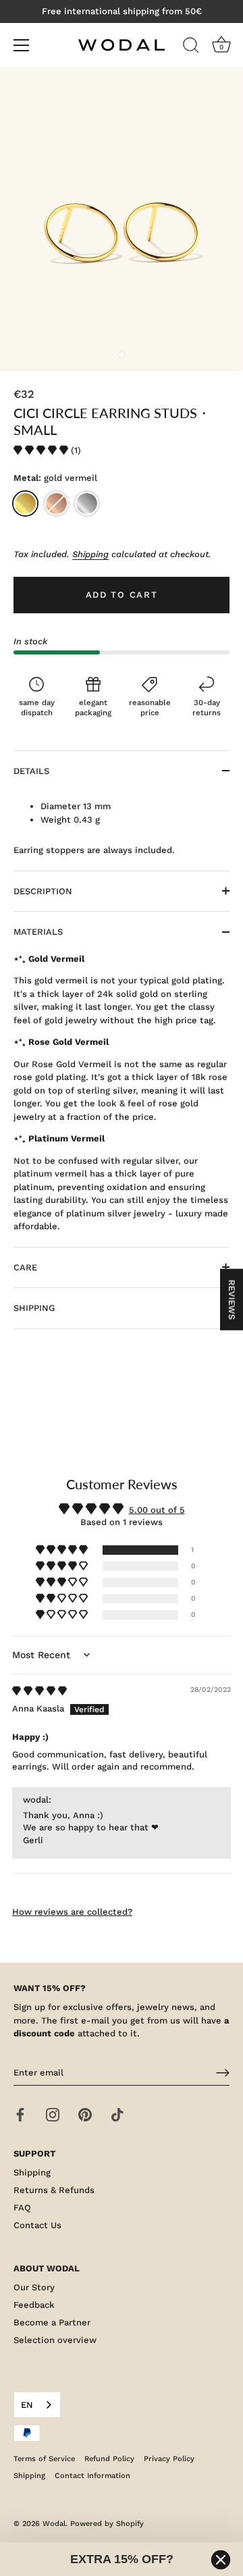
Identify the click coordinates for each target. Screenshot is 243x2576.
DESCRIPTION (43, 891)
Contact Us (37, 2225)
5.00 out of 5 (157, 1510)
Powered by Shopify (107, 2524)
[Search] (191, 47)
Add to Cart (122, 595)
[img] (39, 1691)
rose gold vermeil (56, 504)
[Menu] (22, 45)
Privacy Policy (169, 2459)
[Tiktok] (117, 2114)
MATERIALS (38, 932)
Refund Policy (109, 2459)
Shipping (90, 554)
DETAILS (31, 771)
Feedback (34, 2305)
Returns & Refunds (54, 2190)
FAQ (22, 2208)
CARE (25, 1267)
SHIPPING (34, 1308)
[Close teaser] (221, 2560)
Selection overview (55, 2340)
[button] (42, 450)
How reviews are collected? (72, 1912)
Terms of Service (44, 2459)
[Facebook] (20, 2114)
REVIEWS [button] (232, 1300)
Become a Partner (52, 2322)
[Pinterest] (85, 2114)
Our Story (34, 2287)
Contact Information (92, 2476)
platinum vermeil (87, 504)
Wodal (54, 2524)
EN (27, 2405)
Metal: (55, 478)
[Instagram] (53, 2114)
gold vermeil (25, 504)
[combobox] (37, 2405)
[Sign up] (223, 2073)
